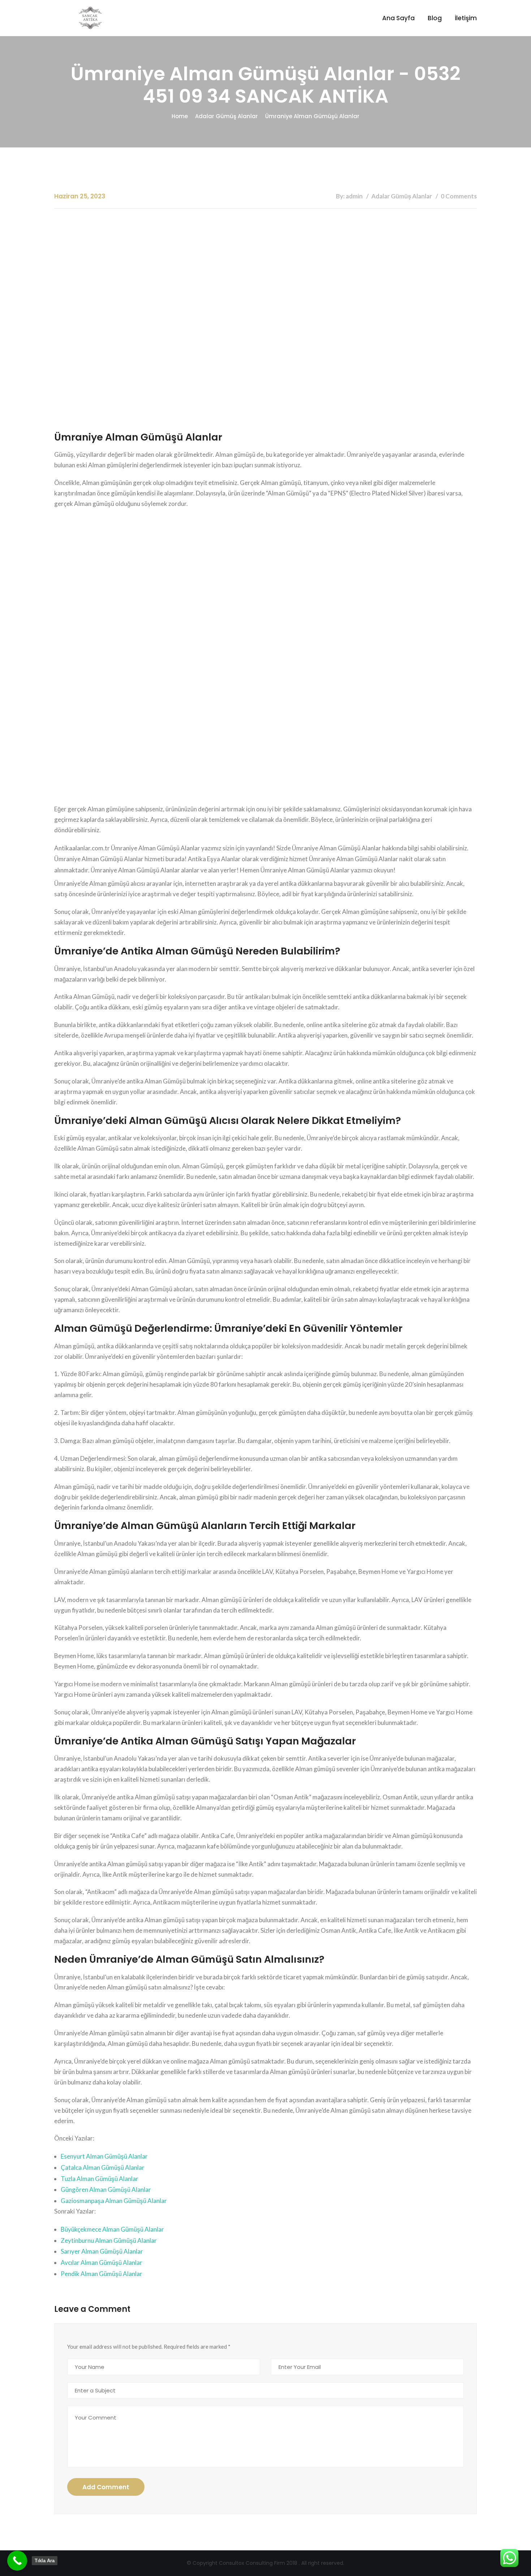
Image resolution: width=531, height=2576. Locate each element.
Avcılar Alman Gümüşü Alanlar (102, 2262)
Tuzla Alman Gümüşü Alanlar (100, 2179)
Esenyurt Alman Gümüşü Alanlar (104, 2156)
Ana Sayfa (398, 18)
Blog (435, 18)
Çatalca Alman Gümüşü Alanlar (103, 2167)
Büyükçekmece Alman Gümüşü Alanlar (112, 2229)
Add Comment (106, 2487)
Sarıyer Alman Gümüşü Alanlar (102, 2251)
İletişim (466, 18)
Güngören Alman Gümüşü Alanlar (106, 2189)
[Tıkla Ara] (17, 2561)
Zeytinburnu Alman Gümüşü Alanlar (109, 2240)
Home (180, 116)
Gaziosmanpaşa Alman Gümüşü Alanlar (114, 2201)
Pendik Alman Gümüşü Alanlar (102, 2274)
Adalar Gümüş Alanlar (226, 116)
